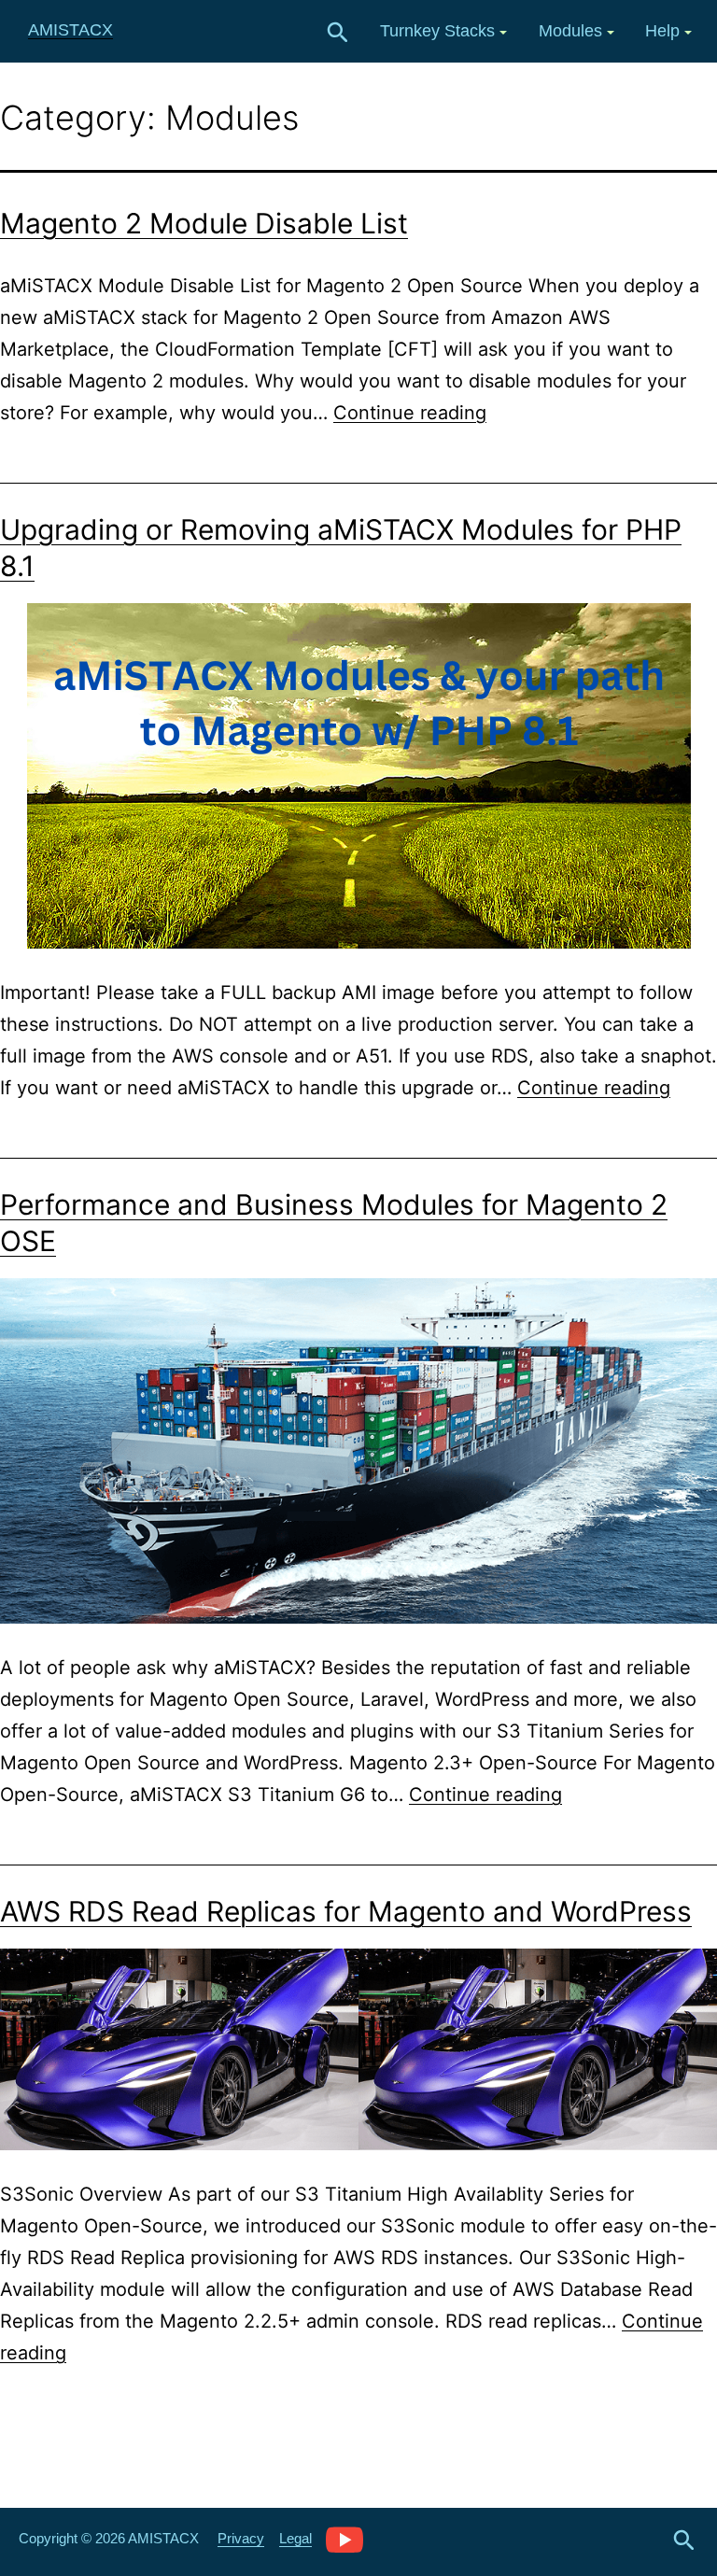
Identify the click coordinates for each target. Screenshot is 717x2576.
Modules (570, 31)
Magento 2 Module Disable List (204, 223)
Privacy (241, 2538)
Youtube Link (344, 2539)
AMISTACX (70, 30)
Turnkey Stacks (437, 31)
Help (662, 31)
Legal (295, 2538)
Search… (338, 33)
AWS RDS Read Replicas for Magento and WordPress (346, 1911)
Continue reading (410, 413)
